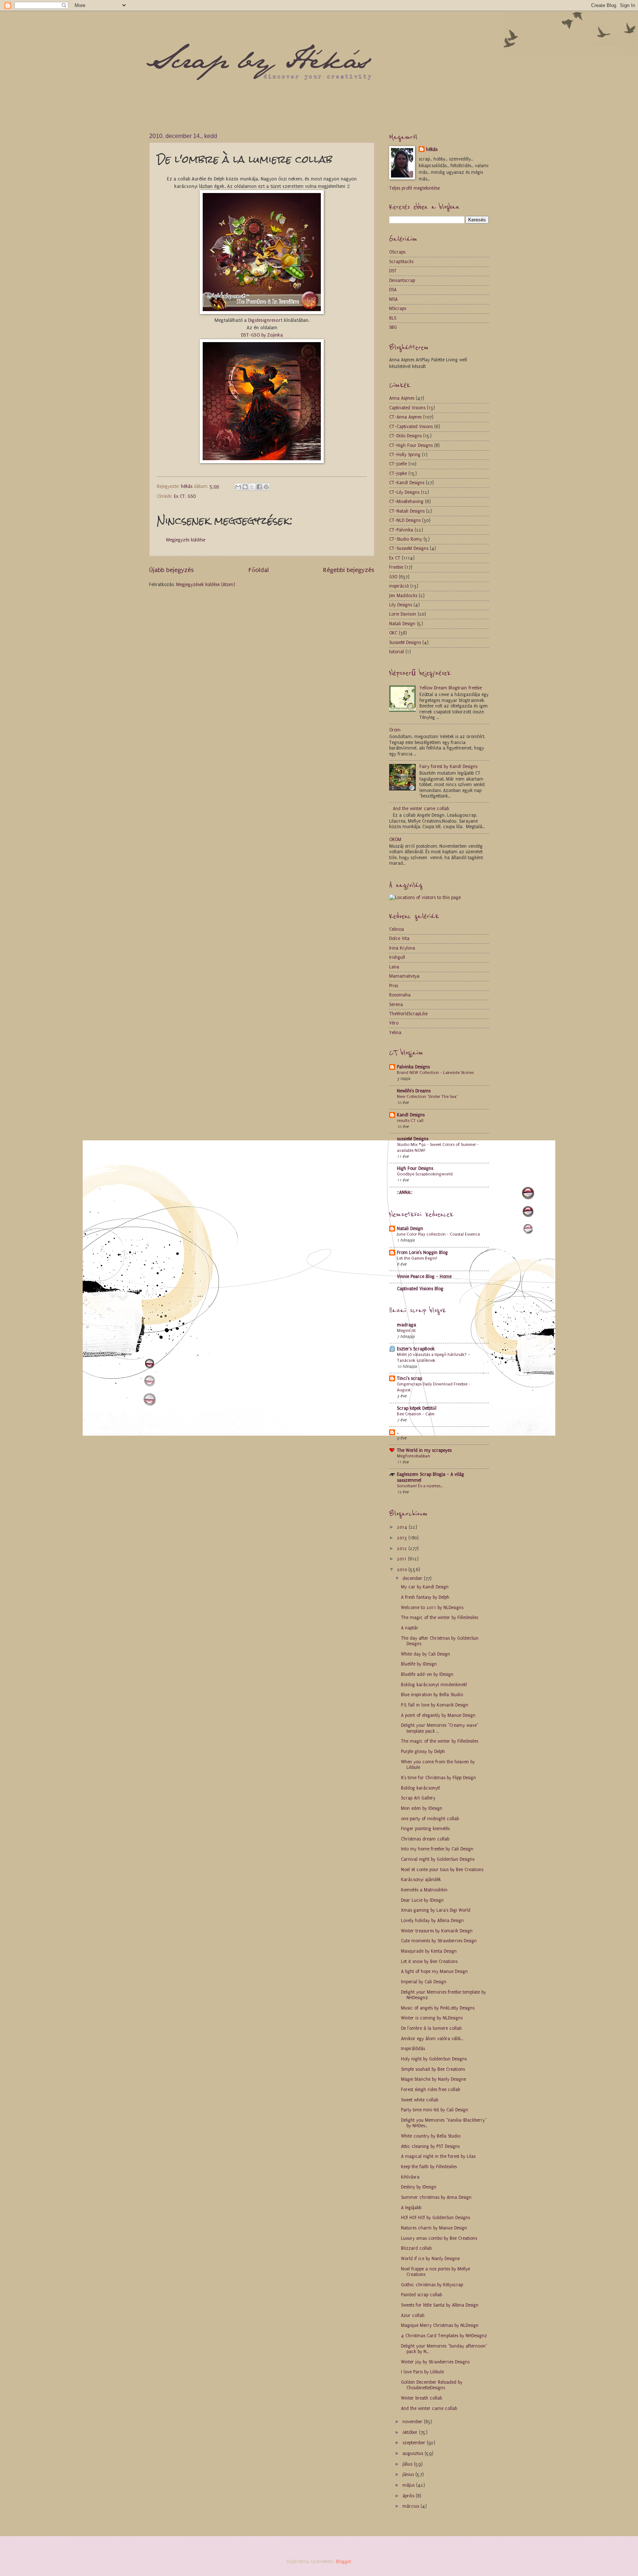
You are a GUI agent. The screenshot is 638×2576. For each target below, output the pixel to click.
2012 (403, 1549)
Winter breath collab (421, 2398)
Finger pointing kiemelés (425, 1829)
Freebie (396, 567)
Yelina (395, 1033)
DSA (393, 290)
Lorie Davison (403, 614)
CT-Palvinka (401, 530)
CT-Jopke (398, 473)
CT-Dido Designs (405, 436)
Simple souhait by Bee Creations (433, 2069)
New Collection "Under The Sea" (427, 1096)
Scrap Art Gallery (418, 1798)
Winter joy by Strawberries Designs (435, 2362)
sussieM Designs (413, 1139)
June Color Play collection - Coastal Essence (438, 1234)
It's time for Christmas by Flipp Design (438, 1778)
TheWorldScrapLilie (408, 1014)
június (409, 2475)
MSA (393, 299)
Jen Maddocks (403, 596)
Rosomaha (400, 995)
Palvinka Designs (413, 1067)
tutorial (397, 652)
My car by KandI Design (425, 1587)
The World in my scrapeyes (424, 1450)
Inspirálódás (413, 2049)
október (411, 2432)
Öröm (395, 730)
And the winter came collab (421, 809)
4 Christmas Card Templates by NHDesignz (444, 2336)
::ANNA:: (405, 1192)
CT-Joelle (398, 464)
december (413, 1578)
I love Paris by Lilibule (422, 2372)
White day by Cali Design (426, 1654)
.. (398, 1432)
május (409, 2485)
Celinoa (397, 929)
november (413, 2422)
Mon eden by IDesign (422, 1808)
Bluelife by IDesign (419, 1664)
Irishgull (397, 957)
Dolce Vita (399, 939)
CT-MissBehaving (406, 502)
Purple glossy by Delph (423, 1752)
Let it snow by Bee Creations (429, 1962)
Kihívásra (410, 2177)
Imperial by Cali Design (424, 1982)
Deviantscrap (402, 280)
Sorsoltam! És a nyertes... (420, 1486)
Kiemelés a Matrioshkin (424, 1890)
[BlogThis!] (245, 487)
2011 (402, 1559)
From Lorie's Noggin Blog (422, 1253)
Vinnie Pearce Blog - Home (424, 1277)
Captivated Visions (407, 408)
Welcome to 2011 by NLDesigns (432, 1608)
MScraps (398, 309)
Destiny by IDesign (419, 2187)
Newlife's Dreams (414, 1091)
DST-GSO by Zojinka (262, 335)
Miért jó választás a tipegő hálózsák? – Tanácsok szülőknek (433, 1357)
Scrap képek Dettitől (417, 1408)
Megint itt (406, 1330)
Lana (394, 967)
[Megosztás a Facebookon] (259, 487)
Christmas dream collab (425, 1839)
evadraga (407, 1325)
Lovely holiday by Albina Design (432, 1921)
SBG (393, 327)
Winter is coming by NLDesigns (432, 2018)
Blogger (344, 2562)
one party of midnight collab (430, 1819)
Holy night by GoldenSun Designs (434, 2059)
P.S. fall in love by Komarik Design (435, 1705)
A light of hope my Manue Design (434, 1971)
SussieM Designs (405, 643)
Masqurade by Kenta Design (429, 1951)
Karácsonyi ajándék (421, 1880)
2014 (403, 1527)
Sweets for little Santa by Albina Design (440, 2305)
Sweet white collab (420, 2100)
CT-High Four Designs (411, 445)
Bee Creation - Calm (416, 1414)
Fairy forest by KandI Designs (448, 767)
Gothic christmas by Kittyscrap (432, 2285)
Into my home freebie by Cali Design (437, 1849)
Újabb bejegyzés (171, 570)
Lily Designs (401, 605)
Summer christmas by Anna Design (436, 2197)
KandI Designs (411, 1115)
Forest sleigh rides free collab (431, 2090)
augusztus (414, 2453)
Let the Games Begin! (417, 1258)
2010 (403, 1570)
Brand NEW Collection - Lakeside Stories (435, 1072)
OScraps (397, 252)
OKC (393, 633)
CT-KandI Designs (407, 483)
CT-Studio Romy (406, 539)
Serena (396, 1005)
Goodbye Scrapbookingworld (425, 1174)
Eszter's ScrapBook (416, 1349)
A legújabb (411, 2208)
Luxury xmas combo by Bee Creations (439, 2238)
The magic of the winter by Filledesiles (440, 1618)
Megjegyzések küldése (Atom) (206, 585)
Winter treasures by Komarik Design (437, 1931)
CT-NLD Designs (405, 520)
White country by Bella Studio (431, 2136)
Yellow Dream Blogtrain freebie (451, 688)
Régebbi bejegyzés (349, 570)
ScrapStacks (401, 262)
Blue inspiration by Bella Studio (432, 1695)
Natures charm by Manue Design (434, 2228)
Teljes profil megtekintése (414, 188)
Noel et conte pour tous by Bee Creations (442, 1870)
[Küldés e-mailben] (238, 487)
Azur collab (413, 2315)
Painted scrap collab (421, 2295)
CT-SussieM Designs (409, 548)
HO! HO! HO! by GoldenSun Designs (435, 2218)
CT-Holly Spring (405, 455)
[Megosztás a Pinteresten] (266, 487)
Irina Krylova (402, 948)
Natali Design (402, 624)
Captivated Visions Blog (420, 1289)
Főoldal (259, 570)
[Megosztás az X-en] (252, 487)
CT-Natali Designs (407, 511)
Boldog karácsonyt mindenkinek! (434, 1685)
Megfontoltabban (414, 1456)
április (409, 2496)
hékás (432, 149)
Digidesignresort (266, 320)
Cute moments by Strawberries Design (439, 1941)
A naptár (410, 1628)
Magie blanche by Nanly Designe (433, 2079)
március (411, 2506)
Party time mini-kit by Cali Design (435, 2110)
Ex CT (179, 496)
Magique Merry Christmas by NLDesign (440, 2325)
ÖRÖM (395, 840)
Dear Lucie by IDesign (422, 1900)
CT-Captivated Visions (411, 427)
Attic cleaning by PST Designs (430, 2146)
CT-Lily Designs (404, 492)
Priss (394, 986)
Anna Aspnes (402, 398)
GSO (192, 496)
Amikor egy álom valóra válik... (432, 2039)
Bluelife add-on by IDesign (427, 1674)
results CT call (410, 1120)
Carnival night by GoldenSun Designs (438, 1859)
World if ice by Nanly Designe (430, 2259)
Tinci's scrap (409, 1378)
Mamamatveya (404, 976)
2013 (403, 1538)
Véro (394, 1023)
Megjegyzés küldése (186, 540)
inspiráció (399, 586)
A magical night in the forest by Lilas (438, 2156)
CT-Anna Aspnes (405, 417)
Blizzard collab (416, 2248)
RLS (393, 318)
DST (393, 271)
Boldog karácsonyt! (421, 1788)
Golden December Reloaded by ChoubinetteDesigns (432, 2385)
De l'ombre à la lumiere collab (431, 2028)
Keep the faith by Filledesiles (429, 2167)
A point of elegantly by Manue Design (438, 1715)
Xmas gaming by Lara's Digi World (436, 1910)
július (408, 2464)
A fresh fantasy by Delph (425, 1597)
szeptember (415, 2443)
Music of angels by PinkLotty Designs (438, 2008)
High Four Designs (415, 1168)
